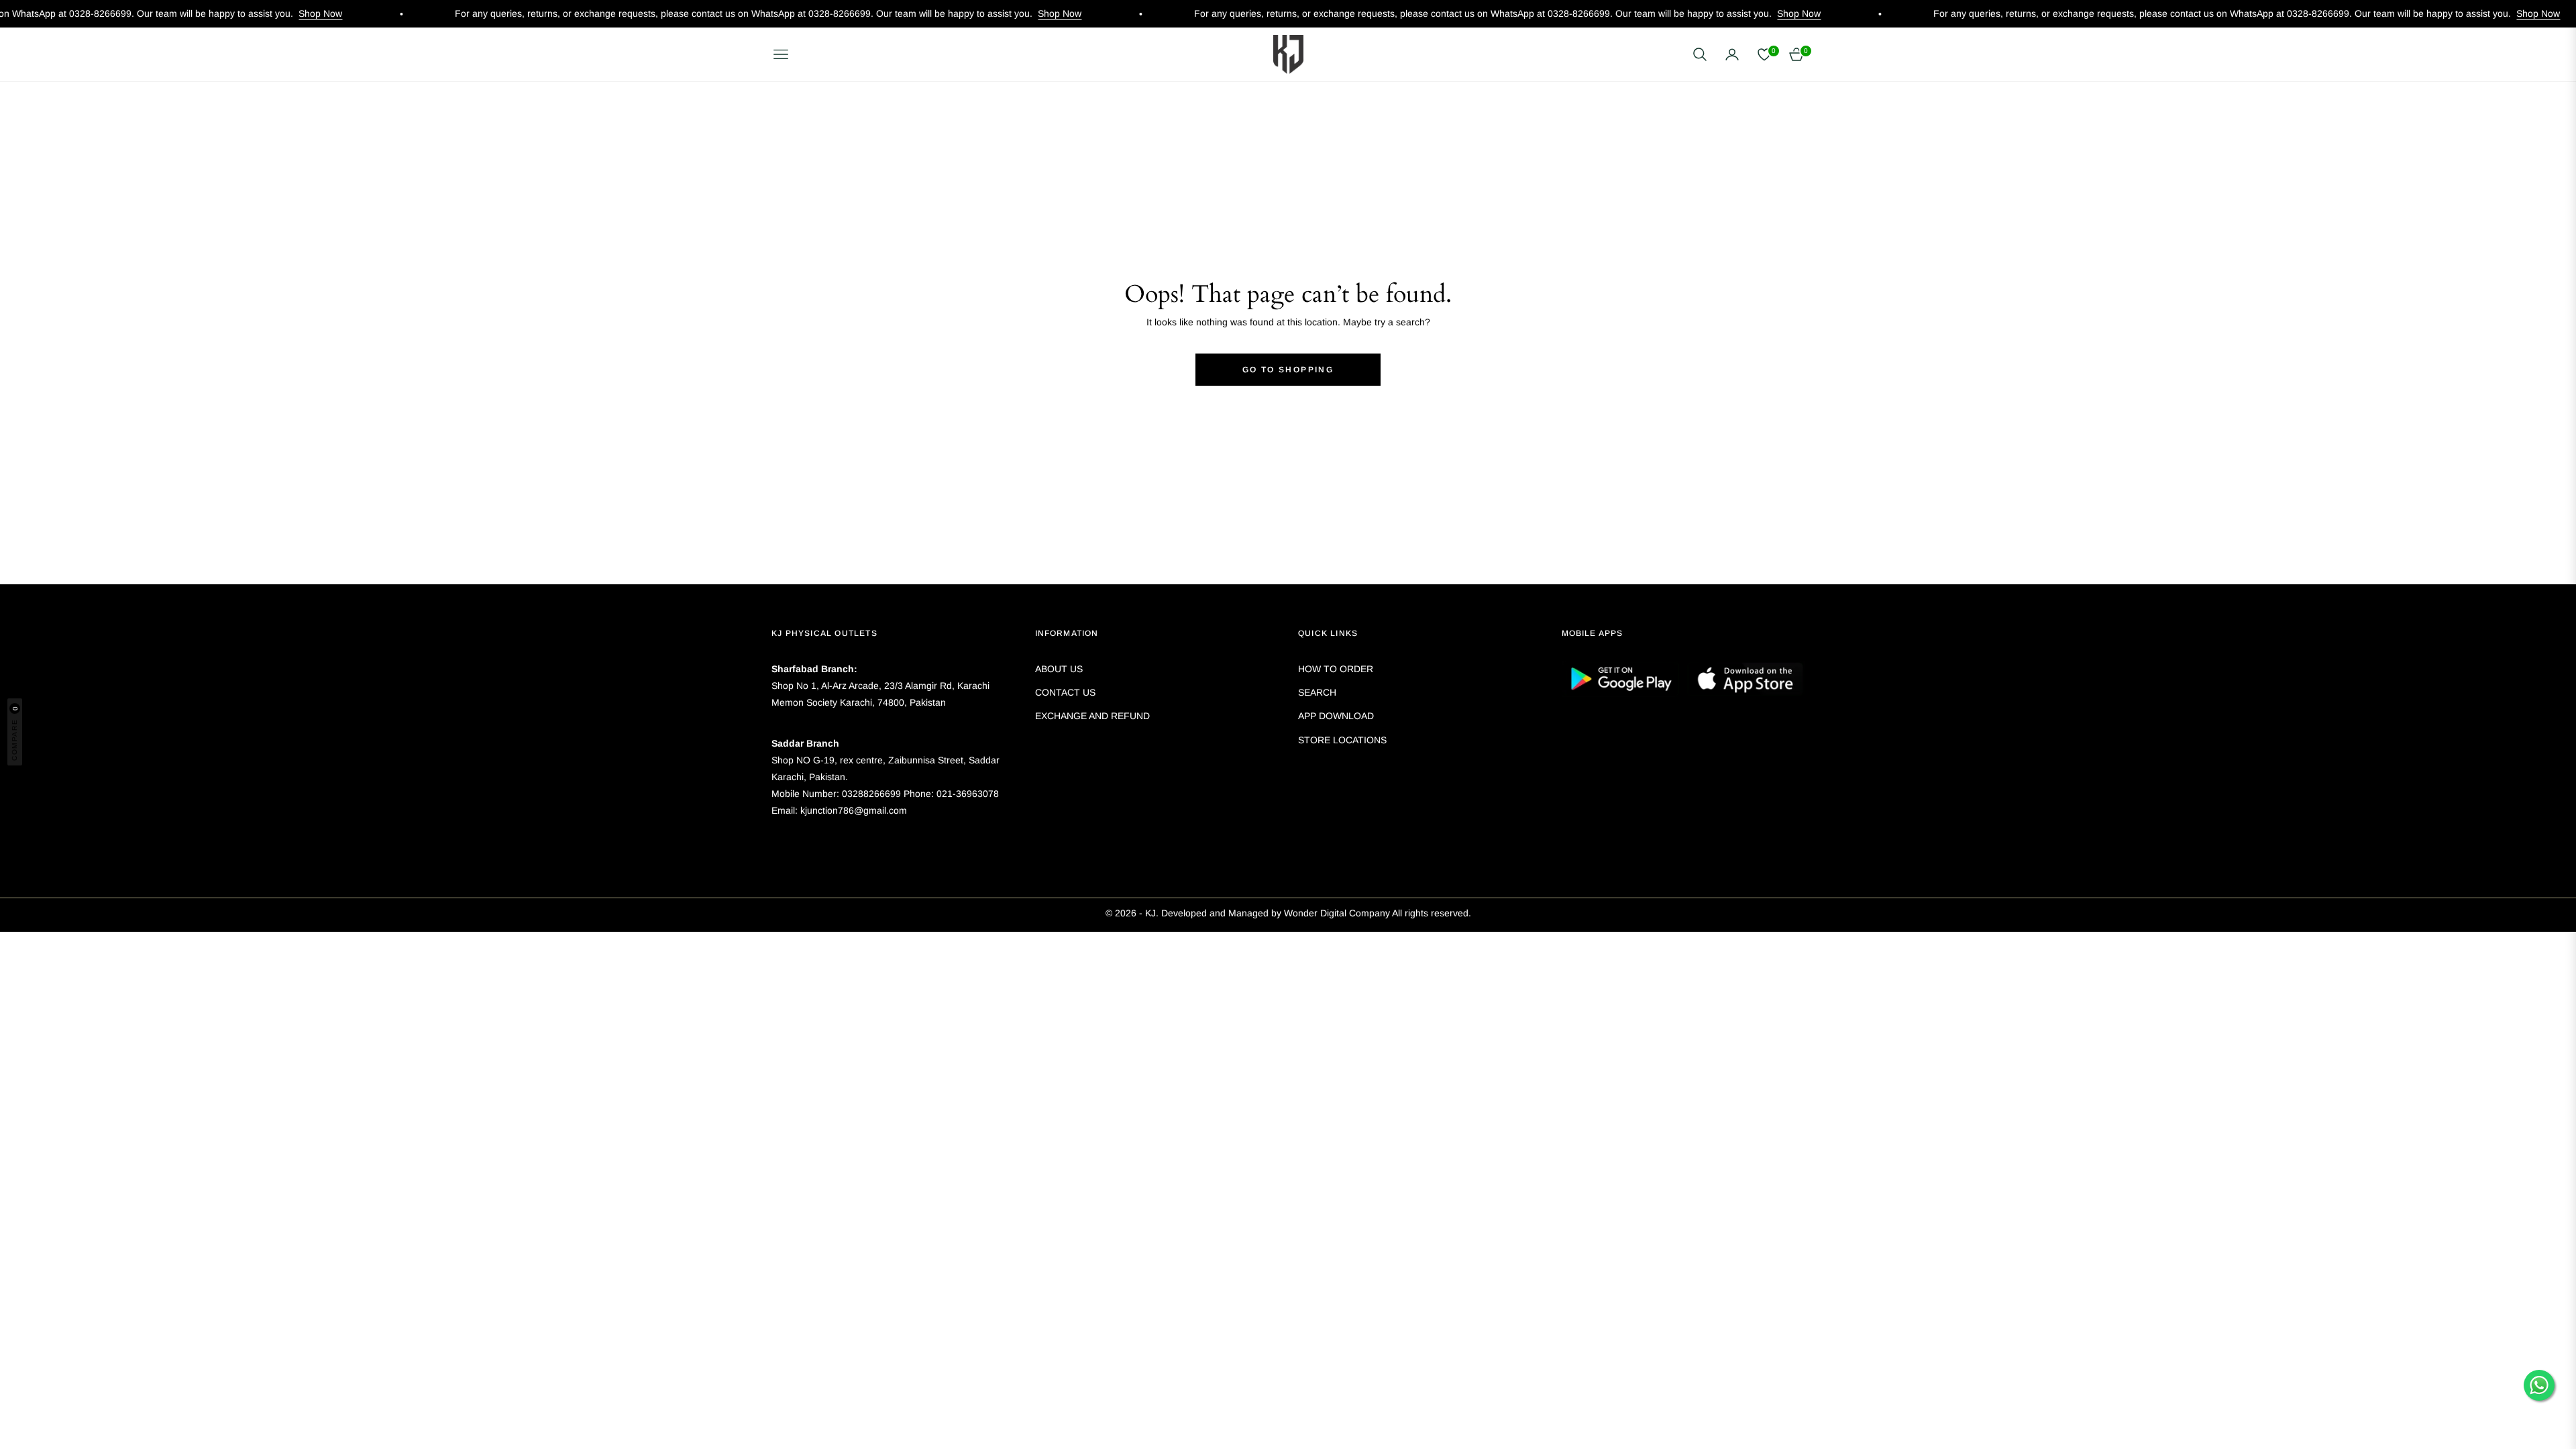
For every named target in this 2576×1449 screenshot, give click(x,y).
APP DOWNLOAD (1336, 716)
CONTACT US (1065, 692)
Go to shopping (1288, 370)
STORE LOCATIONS (1342, 740)
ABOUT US (1059, 669)
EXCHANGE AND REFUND (1092, 716)
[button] (1700, 54)
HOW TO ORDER (1336, 669)
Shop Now (238, 13)
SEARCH (1317, 692)
